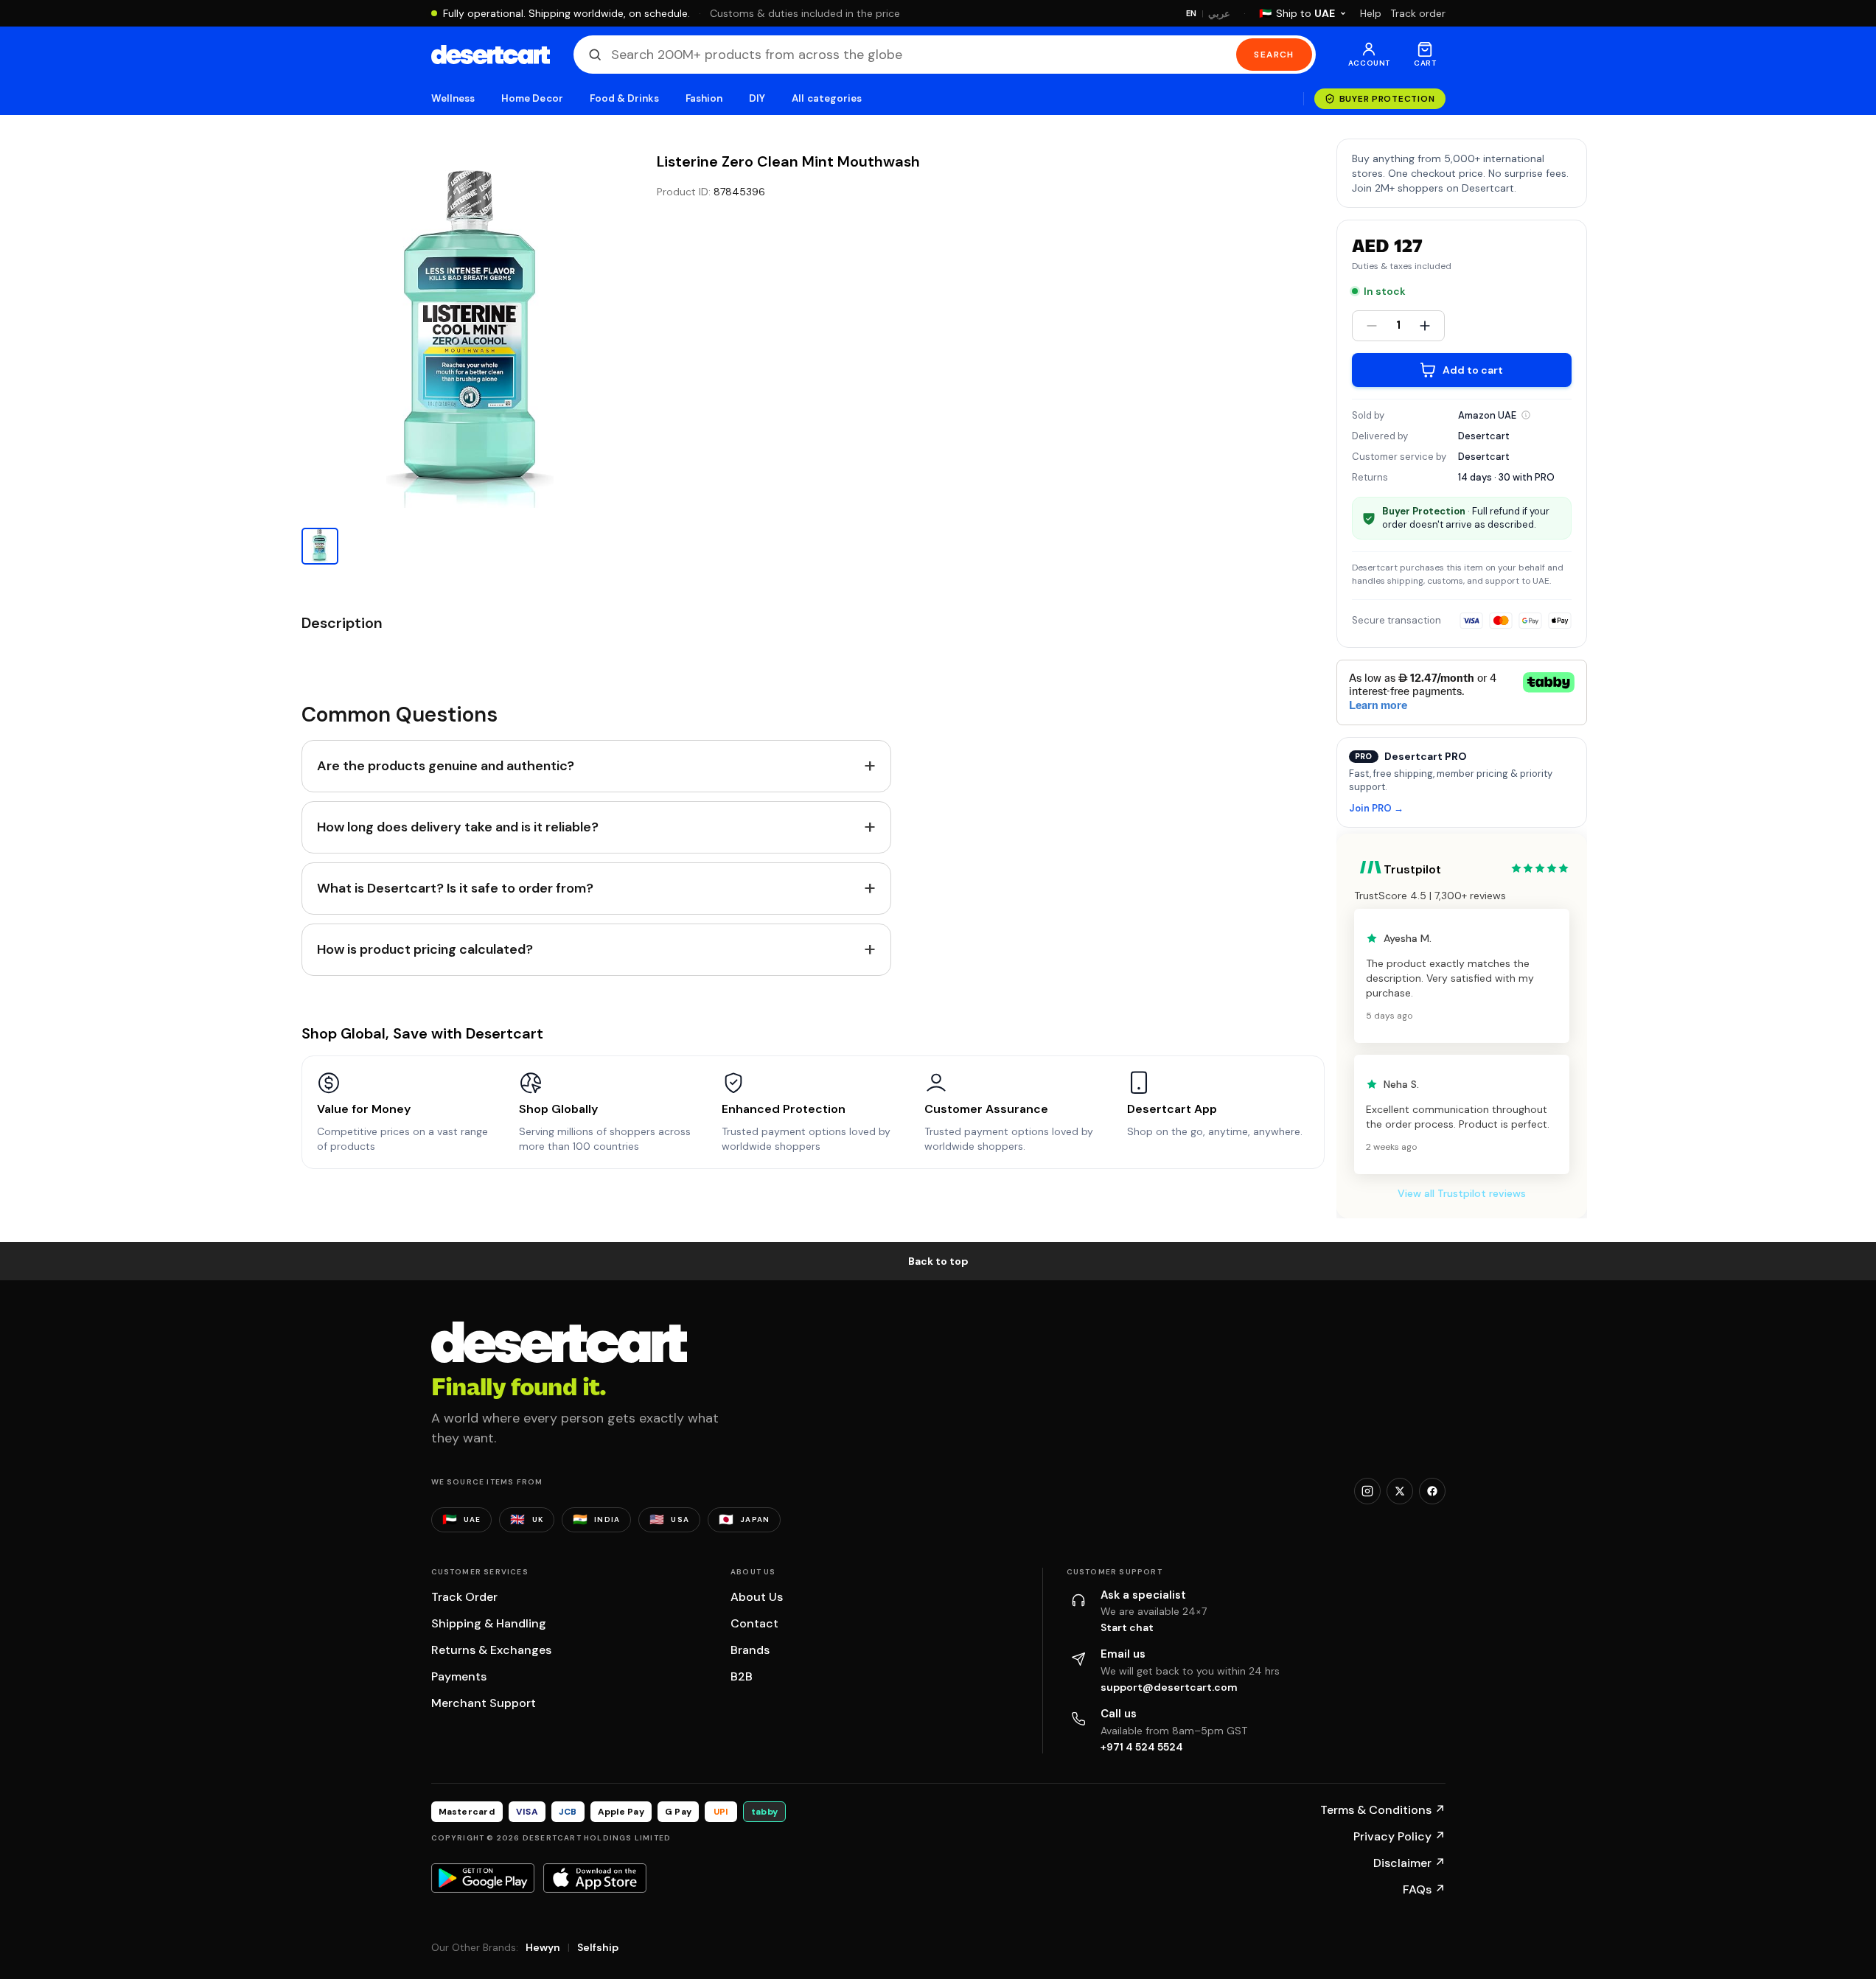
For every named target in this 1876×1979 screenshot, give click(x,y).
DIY (757, 98)
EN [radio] (1192, 13)
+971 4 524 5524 (1142, 1747)
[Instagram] (1367, 1491)
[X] (1400, 1491)
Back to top (938, 1261)
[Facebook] (1432, 1491)
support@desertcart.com (1169, 1687)
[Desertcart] (491, 55)
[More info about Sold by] (1526, 415)
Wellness (453, 98)
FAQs (1424, 1889)
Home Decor (532, 98)
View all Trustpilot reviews (1462, 1193)
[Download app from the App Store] (595, 1878)
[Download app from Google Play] (483, 1878)
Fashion (704, 98)
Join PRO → (1376, 809)
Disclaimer (1409, 1863)
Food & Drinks (624, 98)
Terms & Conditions (1383, 1810)
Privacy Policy (1399, 1836)
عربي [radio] (1219, 14)
